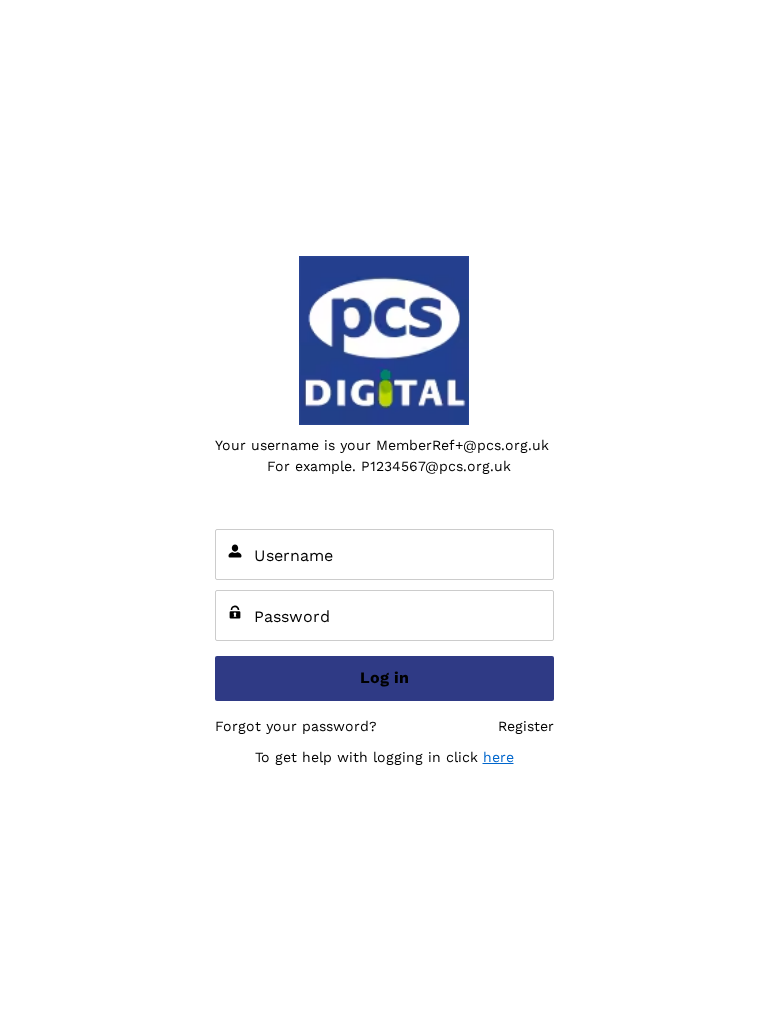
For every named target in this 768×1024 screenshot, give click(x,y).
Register (526, 726)
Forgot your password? (296, 726)
